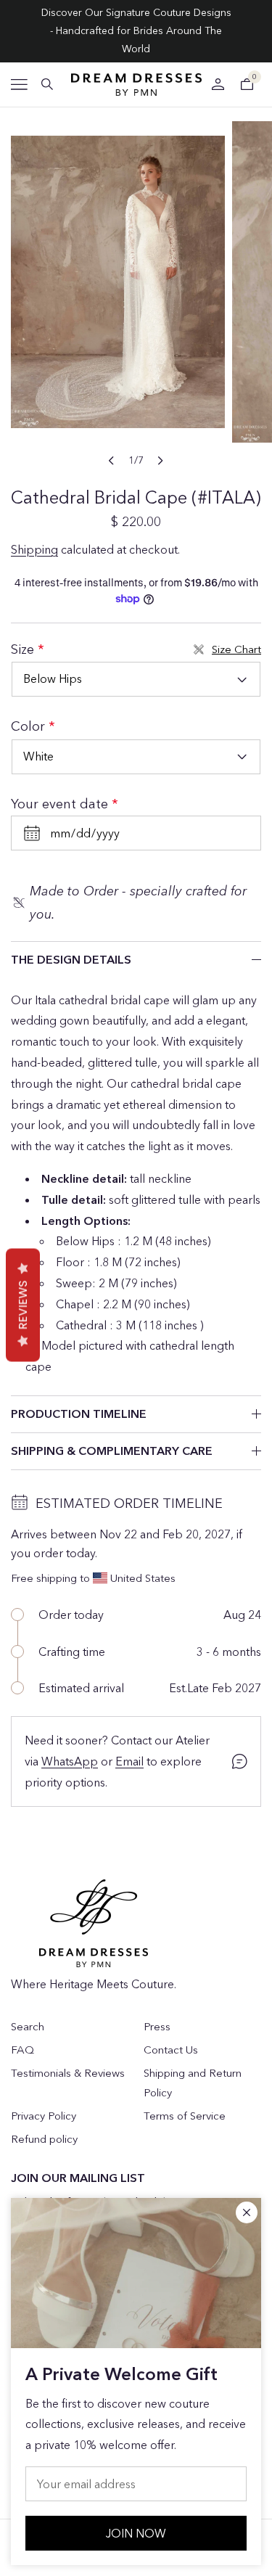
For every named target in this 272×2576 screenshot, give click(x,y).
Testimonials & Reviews (68, 2073)
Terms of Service (185, 2116)
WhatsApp (70, 1761)
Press (157, 2026)
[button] (19, 85)
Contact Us (171, 2050)
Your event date (61, 804)
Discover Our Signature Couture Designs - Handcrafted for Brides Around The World (136, 30)
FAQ (22, 2050)
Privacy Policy (44, 2116)
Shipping (34, 549)
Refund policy (44, 2139)
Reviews (23, 1305)
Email (129, 1761)
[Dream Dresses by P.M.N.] (136, 85)
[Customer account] (218, 84)
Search (28, 2026)
